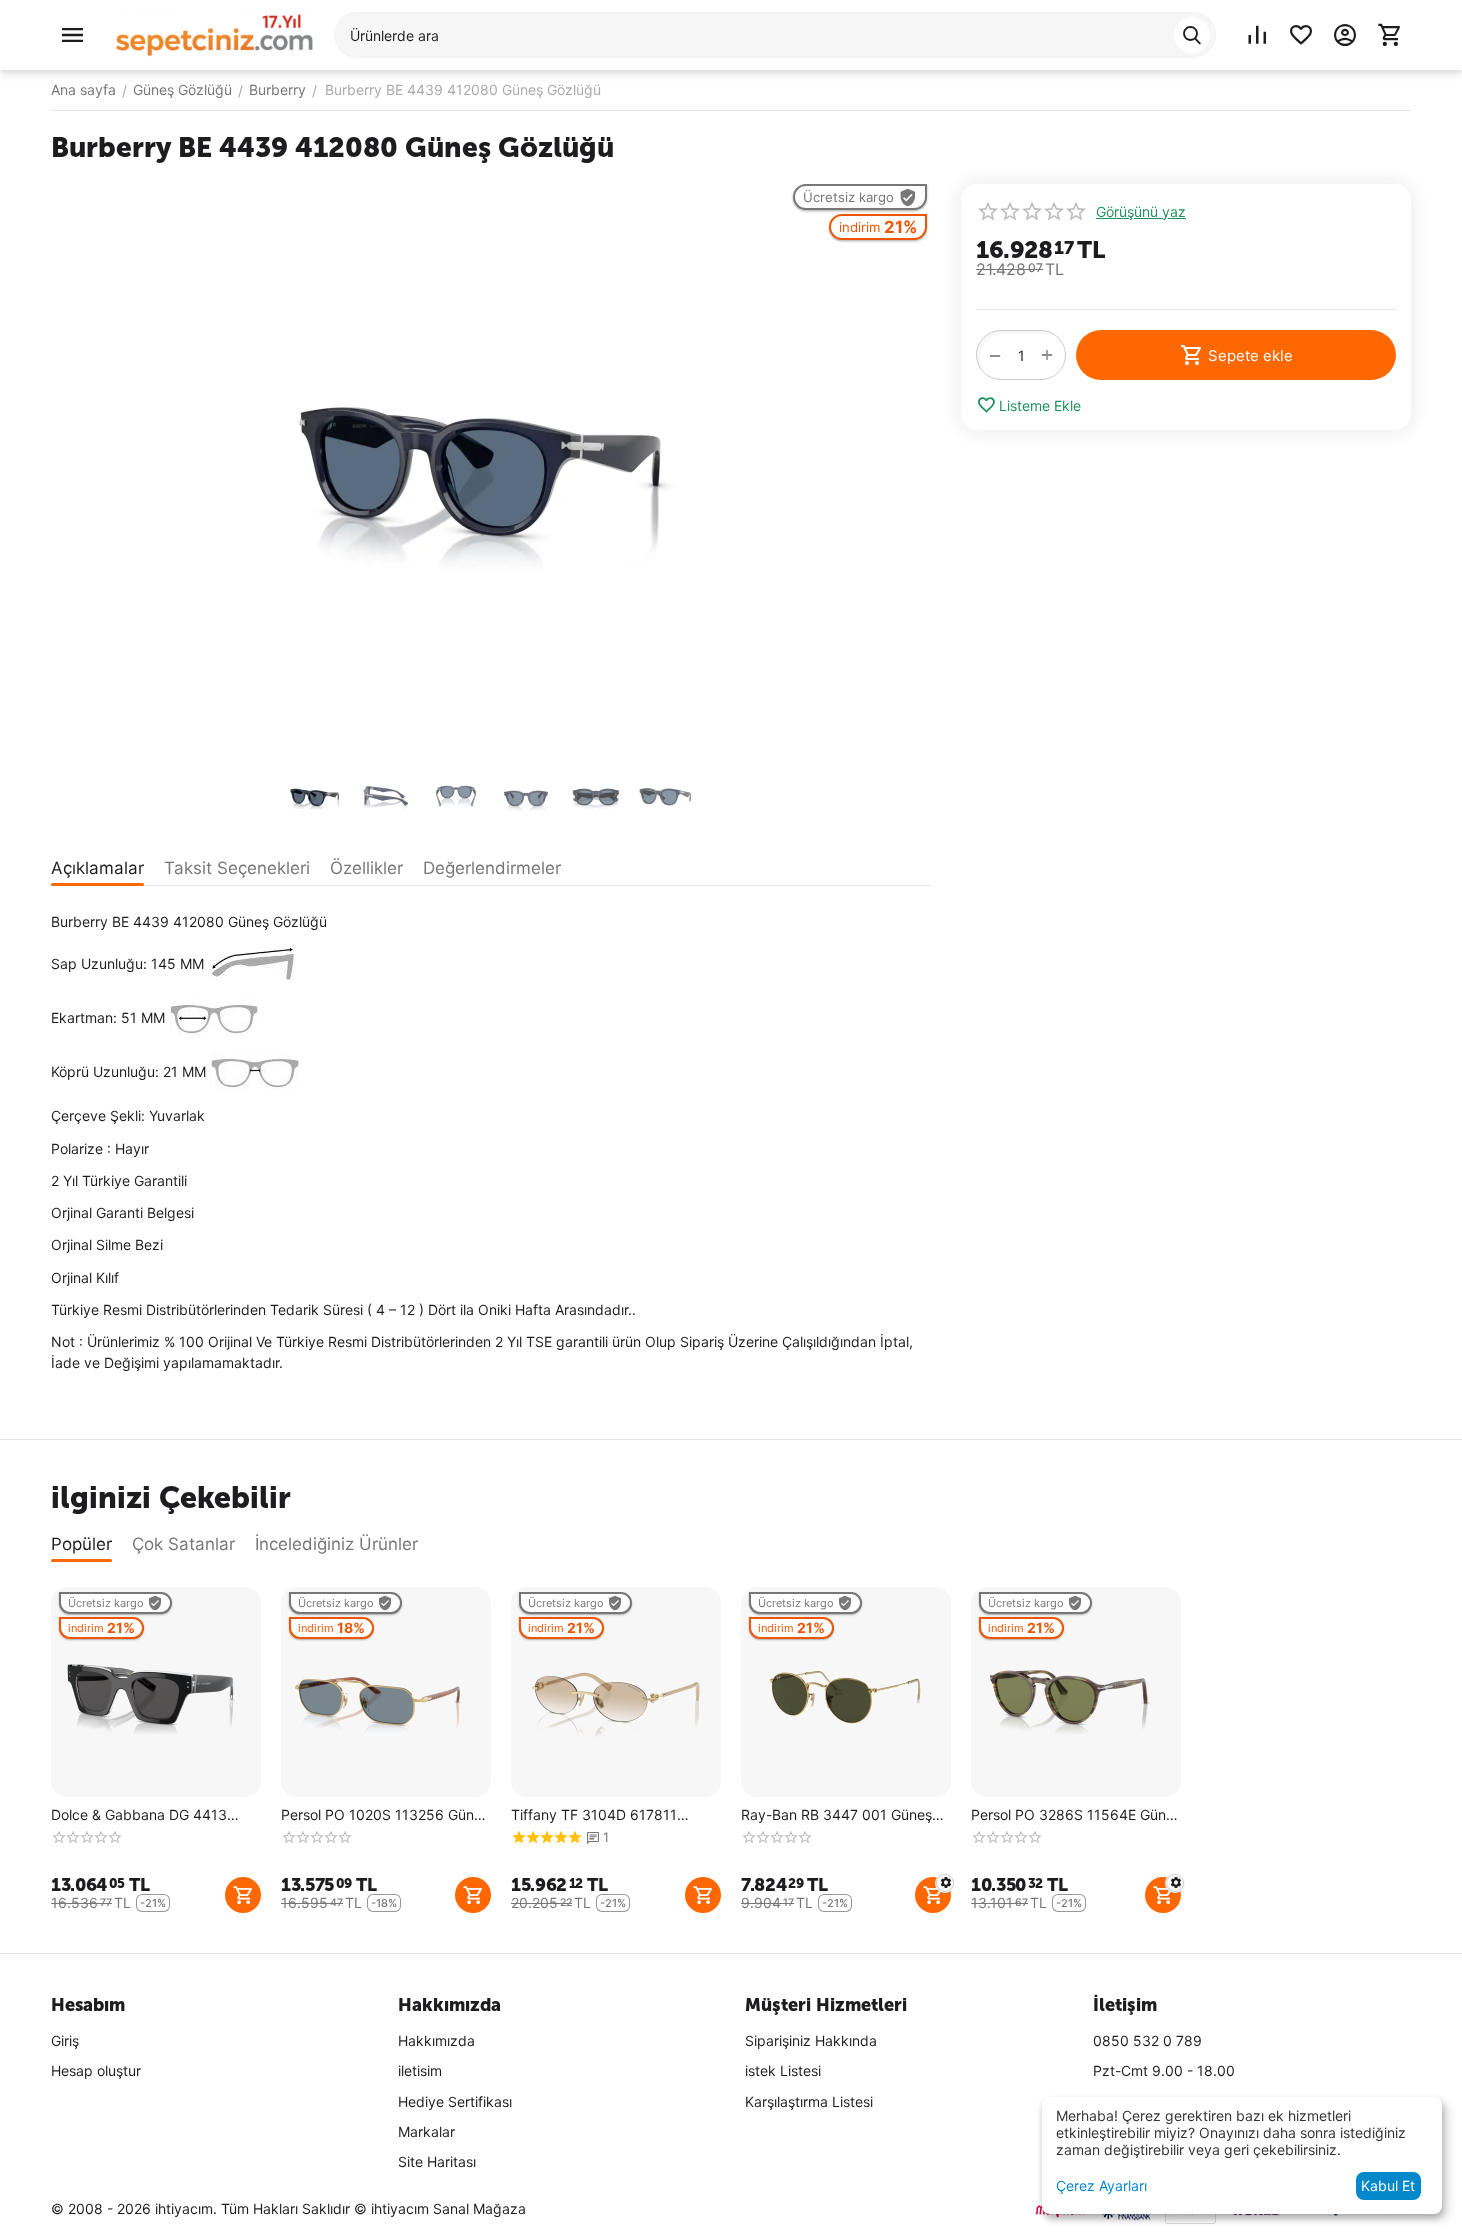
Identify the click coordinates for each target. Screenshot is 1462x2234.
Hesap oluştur (96, 2070)
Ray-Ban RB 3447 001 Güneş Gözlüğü (836, 1815)
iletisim (420, 2070)
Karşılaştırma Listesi (809, 2101)
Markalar (426, 2131)
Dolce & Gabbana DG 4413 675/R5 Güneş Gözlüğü (139, 1815)
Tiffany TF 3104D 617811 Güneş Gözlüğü (594, 1815)
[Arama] (1192, 35)
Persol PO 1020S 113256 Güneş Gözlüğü (385, 1815)
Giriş (65, 2040)
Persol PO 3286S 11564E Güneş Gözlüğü (1076, 1815)
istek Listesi (783, 2070)
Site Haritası (437, 2161)
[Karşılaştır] (1257, 35)
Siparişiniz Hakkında (811, 2040)
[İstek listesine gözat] (1301, 35)
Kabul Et (1388, 2185)
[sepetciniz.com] (215, 33)
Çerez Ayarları (1101, 2185)
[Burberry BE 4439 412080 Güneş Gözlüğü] (491, 469)
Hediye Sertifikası (455, 2101)
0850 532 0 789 (1147, 2040)
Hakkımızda (436, 2040)
